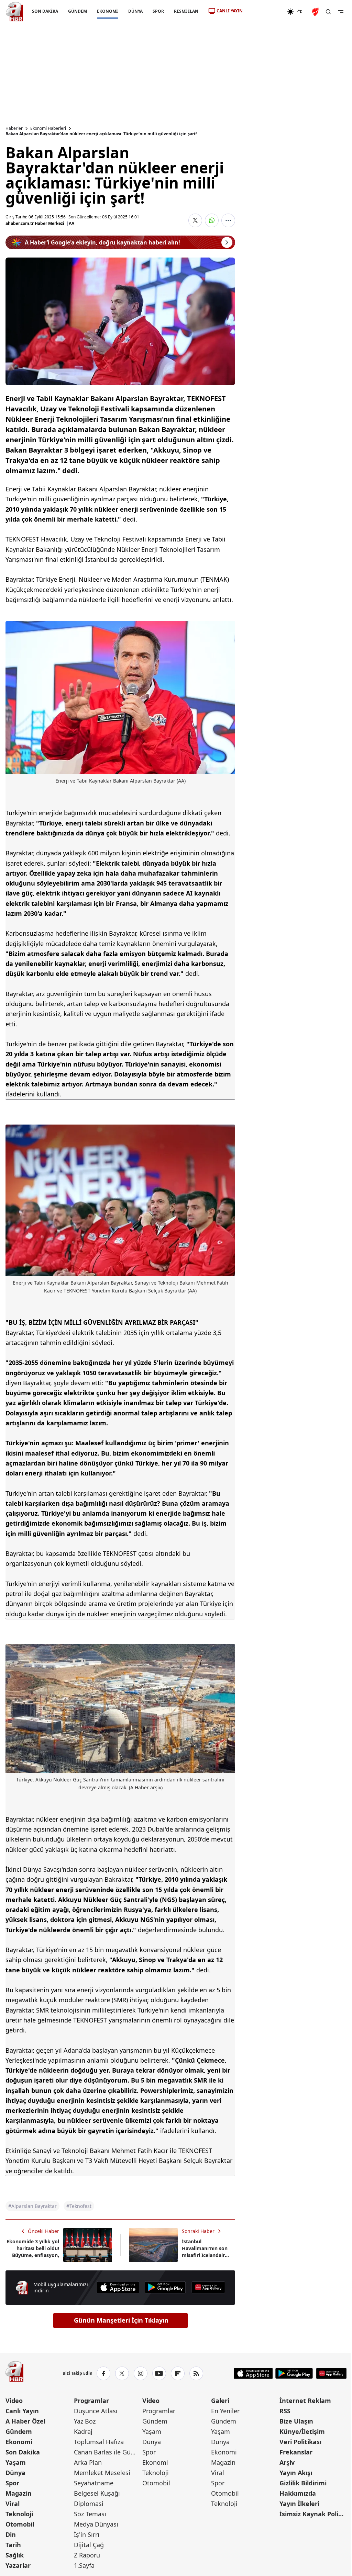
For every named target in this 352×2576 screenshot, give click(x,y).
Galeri (220, 2401)
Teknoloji (19, 2514)
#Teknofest (79, 2206)
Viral (13, 2504)
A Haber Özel (25, 2421)
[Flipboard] (178, 2373)
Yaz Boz (85, 2421)
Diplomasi (89, 2504)
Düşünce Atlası (96, 2411)
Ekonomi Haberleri (48, 128)
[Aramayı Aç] (328, 12)
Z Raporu (87, 2555)
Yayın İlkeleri (299, 2504)
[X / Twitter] (122, 2373)
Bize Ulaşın (296, 2421)
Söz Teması (90, 2514)
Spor (12, 2483)
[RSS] (196, 2373)
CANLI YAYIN (230, 11)
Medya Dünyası (96, 2524)
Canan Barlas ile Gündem (107, 2452)
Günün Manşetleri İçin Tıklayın (121, 2320)
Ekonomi (19, 2442)
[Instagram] (141, 2373)
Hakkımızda (298, 2493)
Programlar (91, 2401)
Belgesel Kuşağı (97, 2493)
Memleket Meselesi (102, 2473)
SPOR (158, 11)
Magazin (19, 2493)
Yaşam (16, 2462)
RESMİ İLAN (186, 11)
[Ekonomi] (265, 12)
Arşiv (287, 2462)
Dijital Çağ (89, 2545)
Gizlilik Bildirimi (303, 2483)
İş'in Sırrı (87, 2534)
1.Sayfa (84, 2565)
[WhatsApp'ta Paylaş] (212, 220)
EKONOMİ (107, 11)
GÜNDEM (78, 11)
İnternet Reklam (305, 2401)
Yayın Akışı (296, 2473)
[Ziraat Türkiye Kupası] (316, 12)
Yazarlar (18, 2565)
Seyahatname (94, 2483)
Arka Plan (88, 2462)
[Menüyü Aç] (341, 12)
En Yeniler (225, 2411)
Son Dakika (23, 2452)
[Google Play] (165, 2287)
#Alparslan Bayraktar (32, 2206)
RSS (285, 2411)
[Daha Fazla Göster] (228, 220)
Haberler (14, 128)
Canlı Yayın (22, 2411)
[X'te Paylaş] (195, 220)
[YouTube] (159, 2373)
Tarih (13, 2545)
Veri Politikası (300, 2442)
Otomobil (20, 2524)
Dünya (15, 2473)
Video (14, 2401)
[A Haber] (14, 12)
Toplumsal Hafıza (99, 2442)
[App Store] (118, 2287)
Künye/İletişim (302, 2431)
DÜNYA (135, 11)
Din (11, 2534)
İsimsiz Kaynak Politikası (313, 2514)
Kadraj (83, 2431)
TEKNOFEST (22, 539)
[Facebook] (103, 2373)
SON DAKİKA (45, 11)
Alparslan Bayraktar (128, 489)
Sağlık (15, 2555)
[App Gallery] (208, 2287)
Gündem (19, 2431)
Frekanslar (296, 2452)
